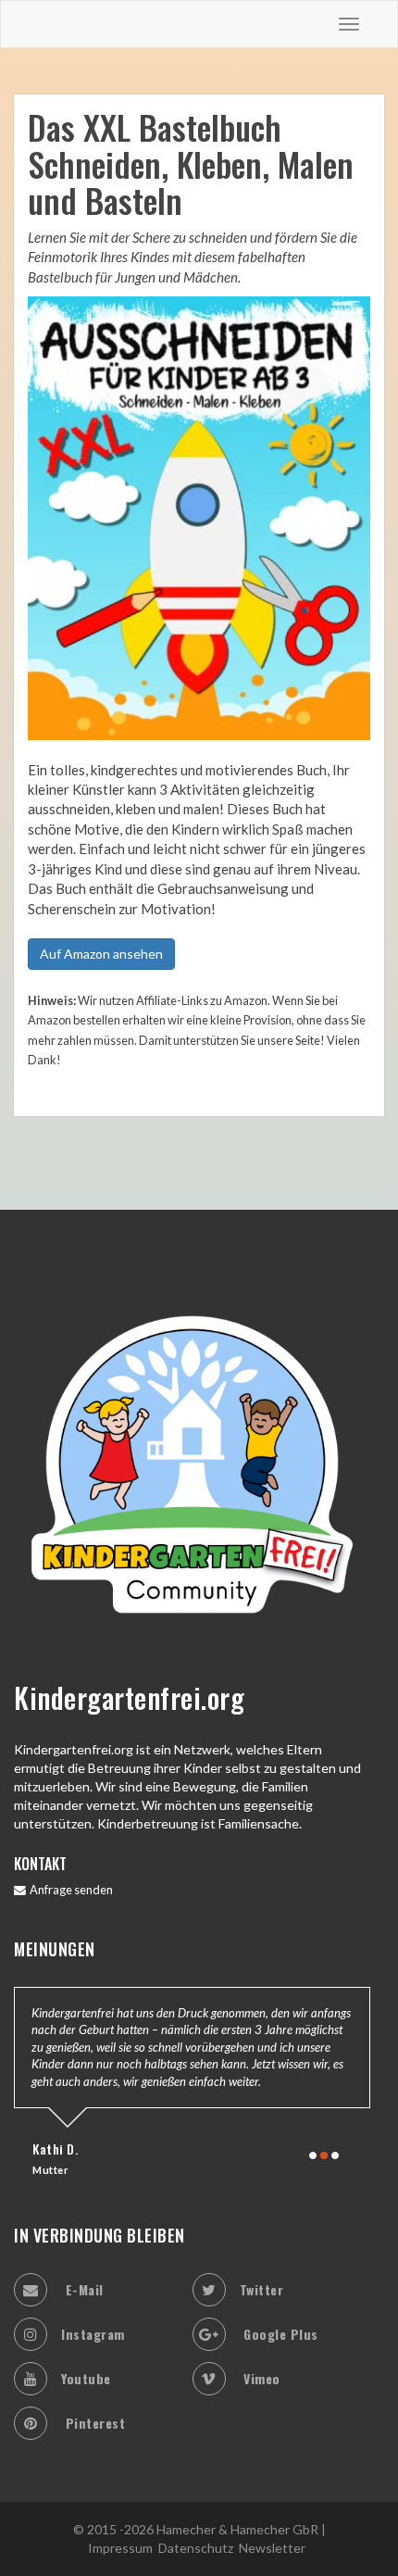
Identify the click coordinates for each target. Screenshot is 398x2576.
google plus (279, 2334)
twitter (262, 2289)
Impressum (120, 2548)
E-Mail (82, 2289)
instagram (93, 2334)
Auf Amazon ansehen (101, 954)
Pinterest (93, 2423)
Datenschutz (196, 2548)
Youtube (86, 2378)
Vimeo (260, 2378)
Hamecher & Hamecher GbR (237, 2529)
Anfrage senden (69, 1890)
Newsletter (272, 2548)
